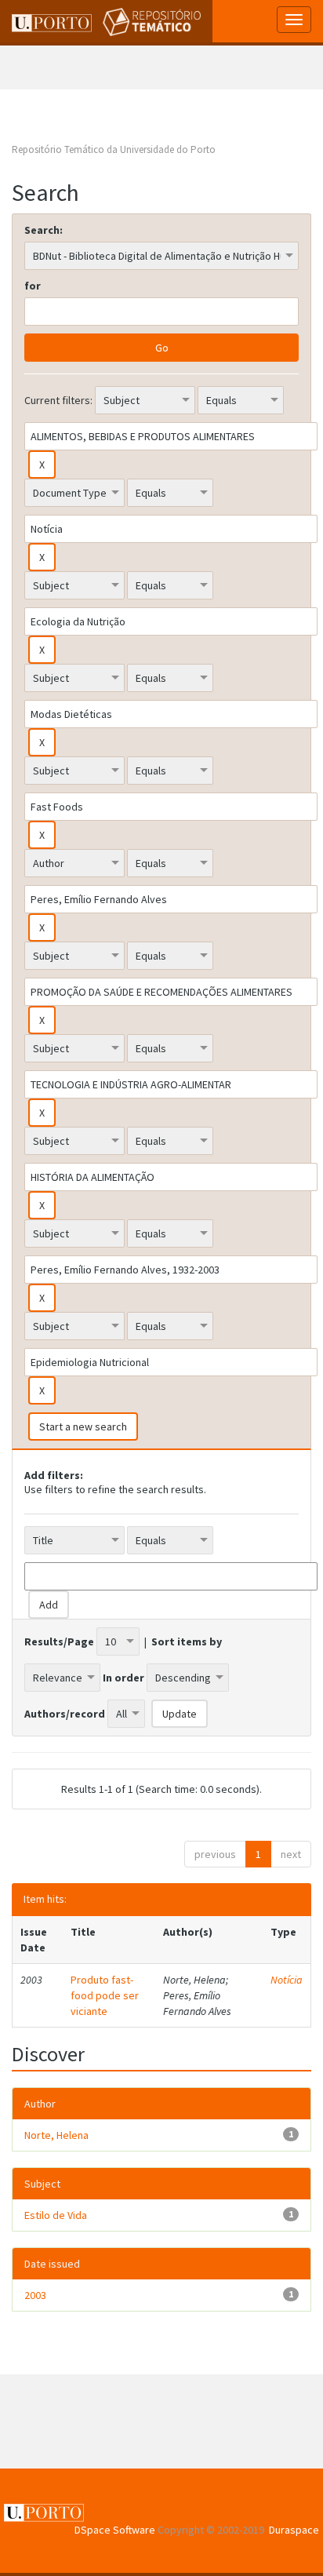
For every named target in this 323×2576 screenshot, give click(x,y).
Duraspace (294, 2530)
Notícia (287, 1980)
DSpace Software (115, 2530)
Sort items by (187, 1641)
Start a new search (83, 1426)
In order (123, 1678)
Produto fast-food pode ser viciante (105, 1995)
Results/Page (59, 1641)
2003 (35, 2295)
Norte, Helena (56, 2135)
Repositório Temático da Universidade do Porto (114, 149)
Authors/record (65, 1714)
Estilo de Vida (56, 2215)
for (33, 286)
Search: (44, 230)
